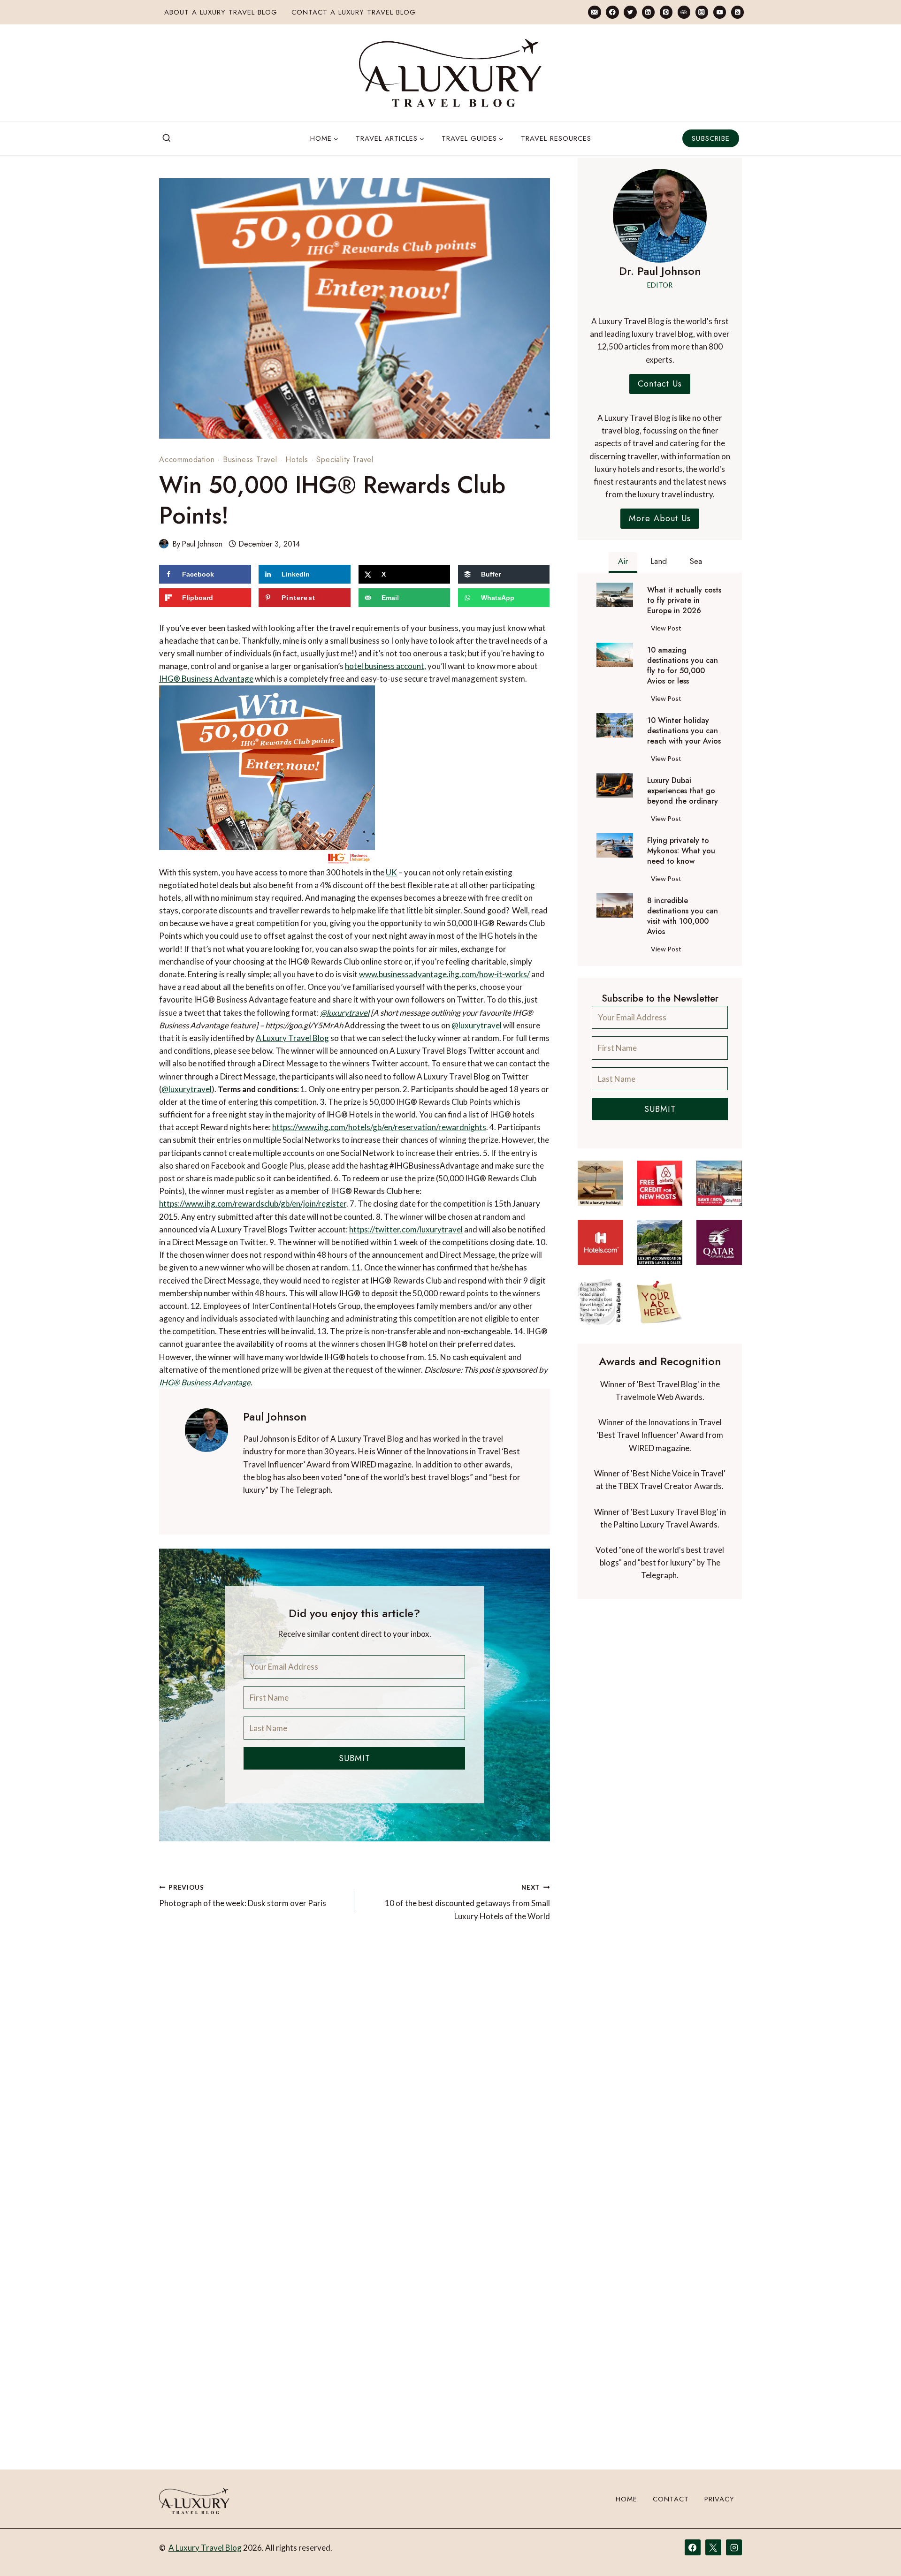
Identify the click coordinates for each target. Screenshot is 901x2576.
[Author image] (164, 544)
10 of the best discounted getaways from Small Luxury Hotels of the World (467, 1902)
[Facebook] (612, 12)
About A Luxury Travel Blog (221, 12)
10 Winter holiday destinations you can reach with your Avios (684, 731)
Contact (671, 2499)
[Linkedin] (648, 12)
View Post (668, 630)
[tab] (623, 562)
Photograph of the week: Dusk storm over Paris (243, 1896)
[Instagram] (702, 12)
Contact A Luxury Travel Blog (354, 12)
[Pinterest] (666, 12)
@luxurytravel (345, 1013)
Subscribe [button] (711, 138)
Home (626, 2499)
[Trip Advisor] (684, 12)
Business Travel (250, 460)
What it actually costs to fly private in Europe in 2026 (684, 600)
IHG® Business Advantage (206, 679)
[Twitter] (630, 12)
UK (391, 872)
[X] (713, 2547)
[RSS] (737, 12)
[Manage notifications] (876, 2552)
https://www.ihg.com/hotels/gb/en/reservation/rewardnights (379, 1127)
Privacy (719, 2499)
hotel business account (385, 666)
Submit (355, 1758)
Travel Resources (556, 138)
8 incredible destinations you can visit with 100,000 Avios (683, 916)
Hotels (297, 460)
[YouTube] (720, 12)
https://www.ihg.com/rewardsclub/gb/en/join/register (253, 1204)
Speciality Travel (345, 460)
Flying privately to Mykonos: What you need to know (681, 851)
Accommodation (187, 460)
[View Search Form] (167, 138)
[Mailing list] (594, 12)
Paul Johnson (202, 544)
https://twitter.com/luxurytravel (406, 1229)
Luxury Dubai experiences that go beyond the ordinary (683, 791)
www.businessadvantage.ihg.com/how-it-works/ (444, 974)
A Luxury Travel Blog (292, 1038)
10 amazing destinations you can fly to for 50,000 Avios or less (683, 666)
